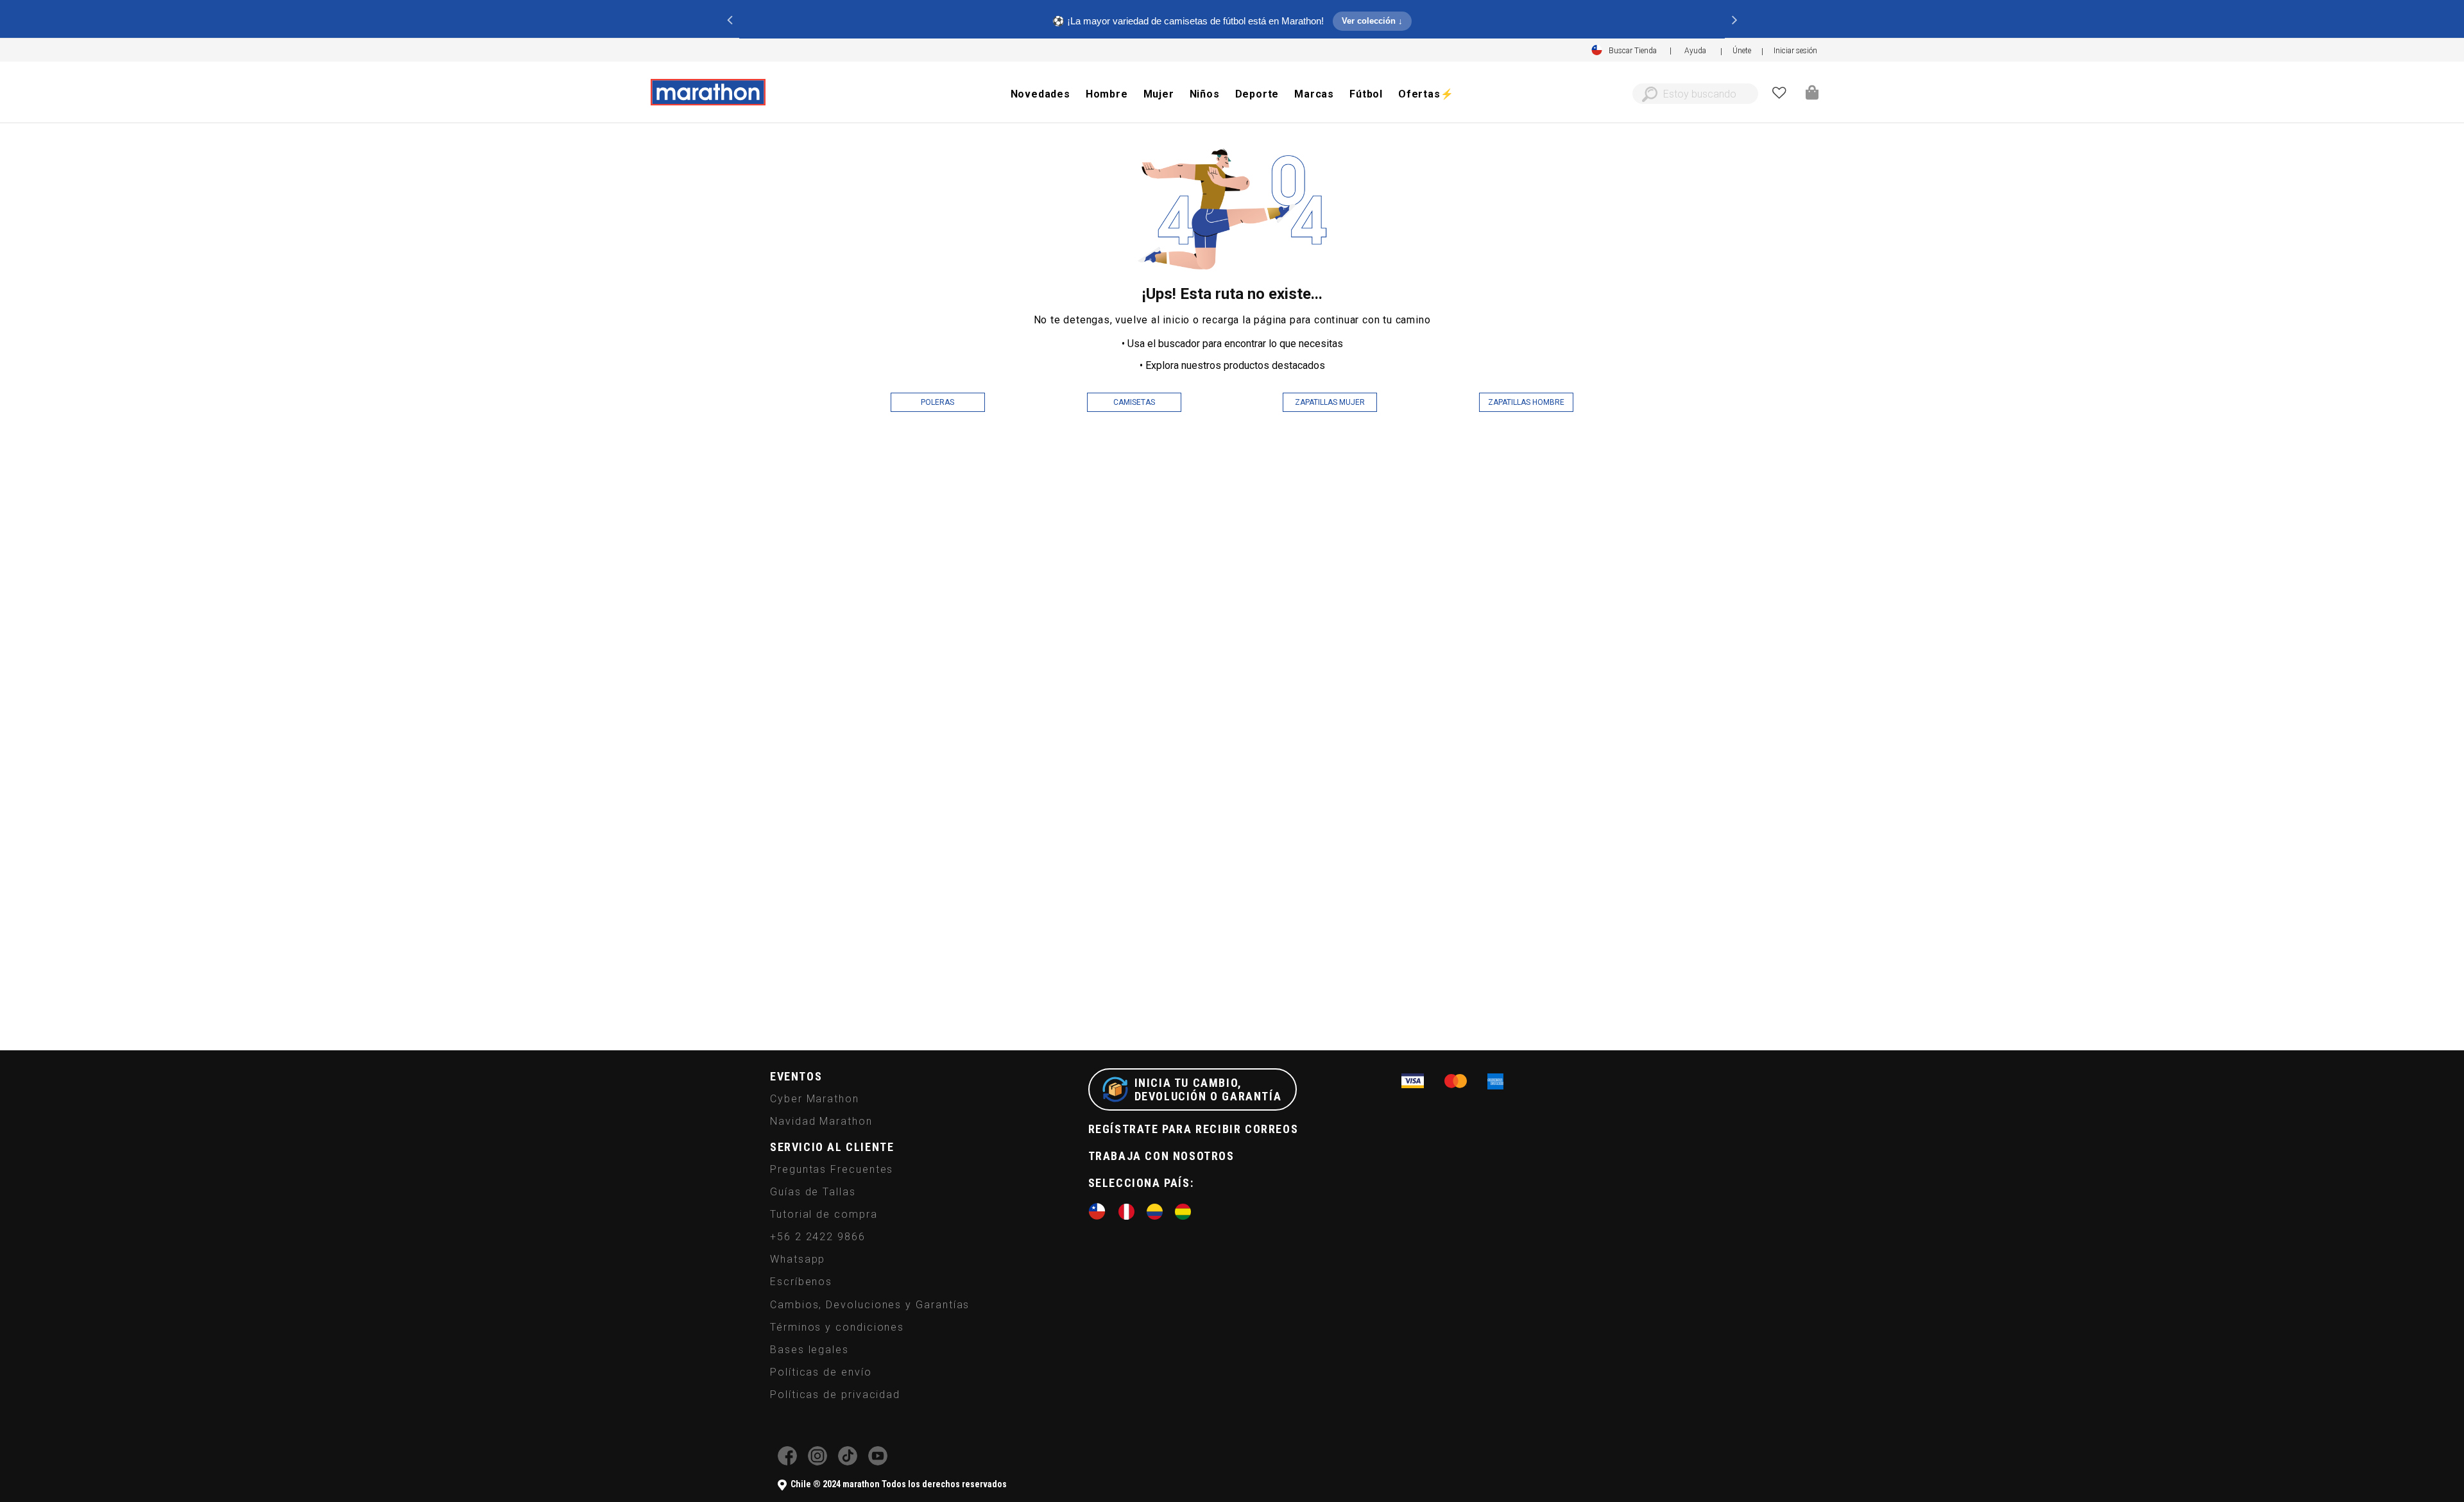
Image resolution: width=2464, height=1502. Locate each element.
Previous (730, 19)
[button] (1795, 51)
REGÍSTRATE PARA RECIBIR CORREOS (1193, 1129)
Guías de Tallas (813, 1192)
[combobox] (1695, 94)
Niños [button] (1205, 94)
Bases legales (809, 1350)
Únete (1742, 51)
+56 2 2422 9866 (818, 1237)
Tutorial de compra (824, 1214)
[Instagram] (817, 1462)
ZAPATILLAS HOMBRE (1526, 402)
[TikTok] (848, 1462)
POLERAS (937, 402)
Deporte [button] (1257, 94)
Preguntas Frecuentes (832, 1169)
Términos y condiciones (837, 1327)
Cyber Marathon (815, 1099)
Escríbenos (801, 1282)
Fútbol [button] (1366, 94)
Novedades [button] (1040, 94)
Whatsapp (798, 1259)
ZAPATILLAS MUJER (1330, 402)
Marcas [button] (1314, 94)
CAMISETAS (1134, 402)
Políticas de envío (821, 1372)
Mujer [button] (1159, 94)
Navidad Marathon (821, 1121)
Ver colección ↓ (1372, 21)
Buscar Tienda (1633, 51)
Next (1734, 19)
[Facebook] (787, 1462)
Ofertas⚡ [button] (1426, 94)
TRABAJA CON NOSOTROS (1161, 1156)
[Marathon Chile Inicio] (708, 92)
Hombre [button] (1107, 94)
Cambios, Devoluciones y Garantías (870, 1305)
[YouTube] (878, 1462)
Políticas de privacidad (835, 1395)
